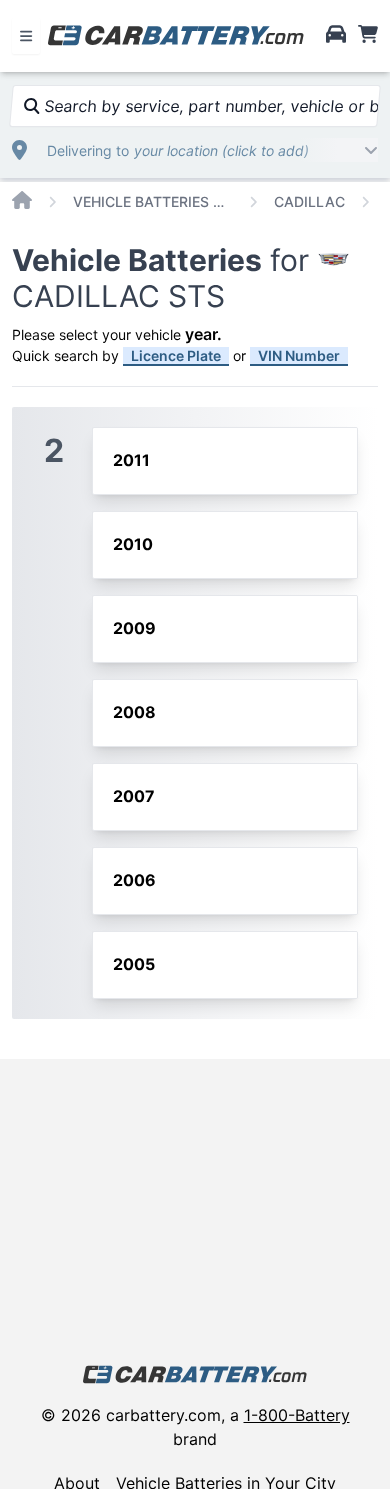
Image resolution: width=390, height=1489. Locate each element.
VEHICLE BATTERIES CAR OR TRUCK (153, 201)
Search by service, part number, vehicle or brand (209, 106)
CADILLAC (309, 201)
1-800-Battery (297, 1415)
